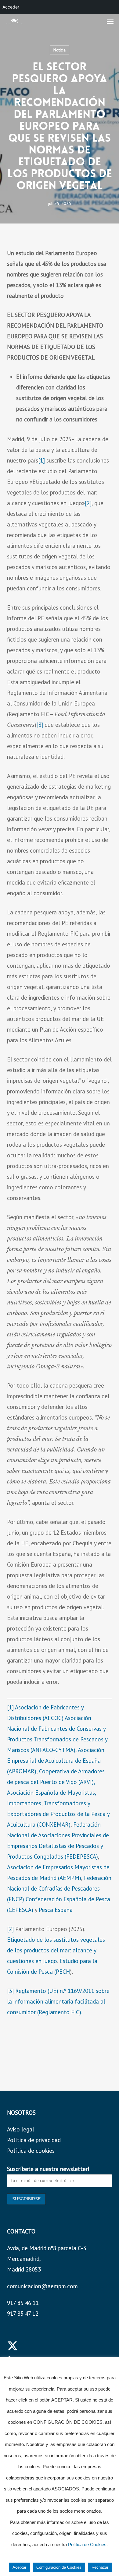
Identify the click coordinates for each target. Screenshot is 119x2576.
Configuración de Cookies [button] (59, 2567)
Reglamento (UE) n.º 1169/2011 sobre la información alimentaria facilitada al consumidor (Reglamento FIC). (58, 2001)
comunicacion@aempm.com (42, 2286)
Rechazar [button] (100, 2567)
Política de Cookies (87, 2544)
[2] (88, 503)
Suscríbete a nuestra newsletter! (48, 2169)
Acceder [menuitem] (11, 7)
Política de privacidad (34, 2140)
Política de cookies (31, 2151)
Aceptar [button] (19, 2567)
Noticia (60, 50)
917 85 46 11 (23, 2303)
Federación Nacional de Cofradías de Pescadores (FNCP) (59, 1888)
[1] (41, 460)
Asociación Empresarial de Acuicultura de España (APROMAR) (56, 1761)
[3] (40, 725)
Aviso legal (21, 2129)
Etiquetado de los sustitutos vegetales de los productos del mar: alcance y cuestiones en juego (56, 1950)
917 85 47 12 (23, 2314)
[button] (110, 21)
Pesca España (56, 1910)
